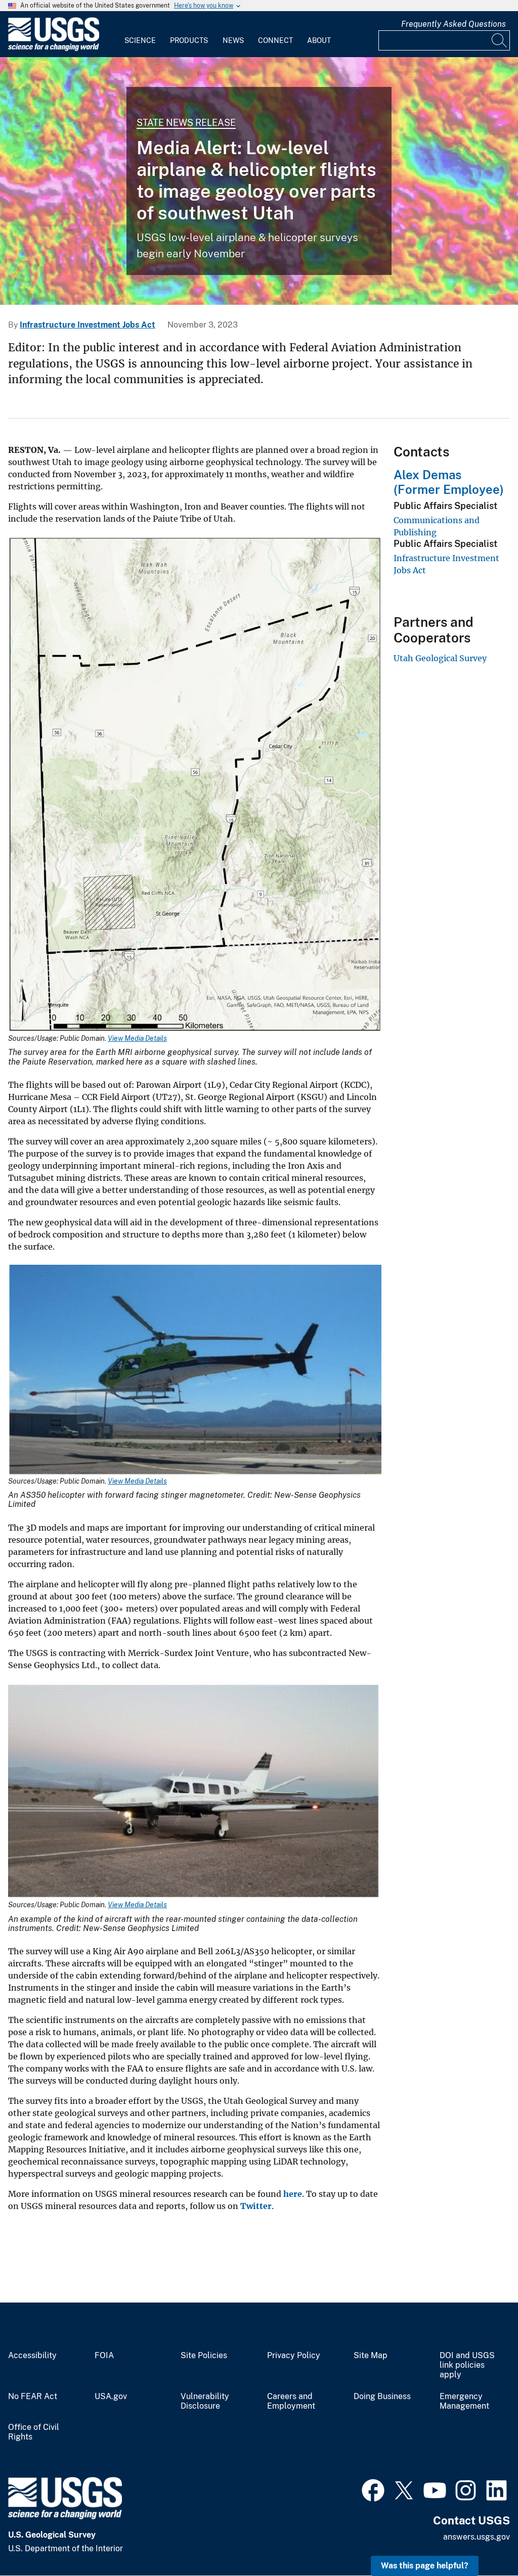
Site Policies (204, 2356)
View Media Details (137, 1038)
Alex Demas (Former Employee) (449, 482)
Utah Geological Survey (440, 658)
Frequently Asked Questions (454, 24)
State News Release (186, 123)
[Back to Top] (481, 2539)
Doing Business (382, 2397)
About (319, 40)
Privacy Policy (294, 2356)
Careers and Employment (291, 2401)
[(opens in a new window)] (373, 2489)
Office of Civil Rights (34, 2432)
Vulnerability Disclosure (205, 2401)
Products (189, 40)
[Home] (54, 49)
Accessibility (32, 2356)
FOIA (104, 2356)
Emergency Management (464, 2401)
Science (140, 40)
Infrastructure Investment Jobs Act (88, 325)
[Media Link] (195, 786)
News (233, 40)
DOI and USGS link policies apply (467, 2365)
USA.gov (111, 2397)
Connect (275, 40)
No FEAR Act (33, 2397)
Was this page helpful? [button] (425, 2566)
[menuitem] (140, 34)
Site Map (371, 2356)
